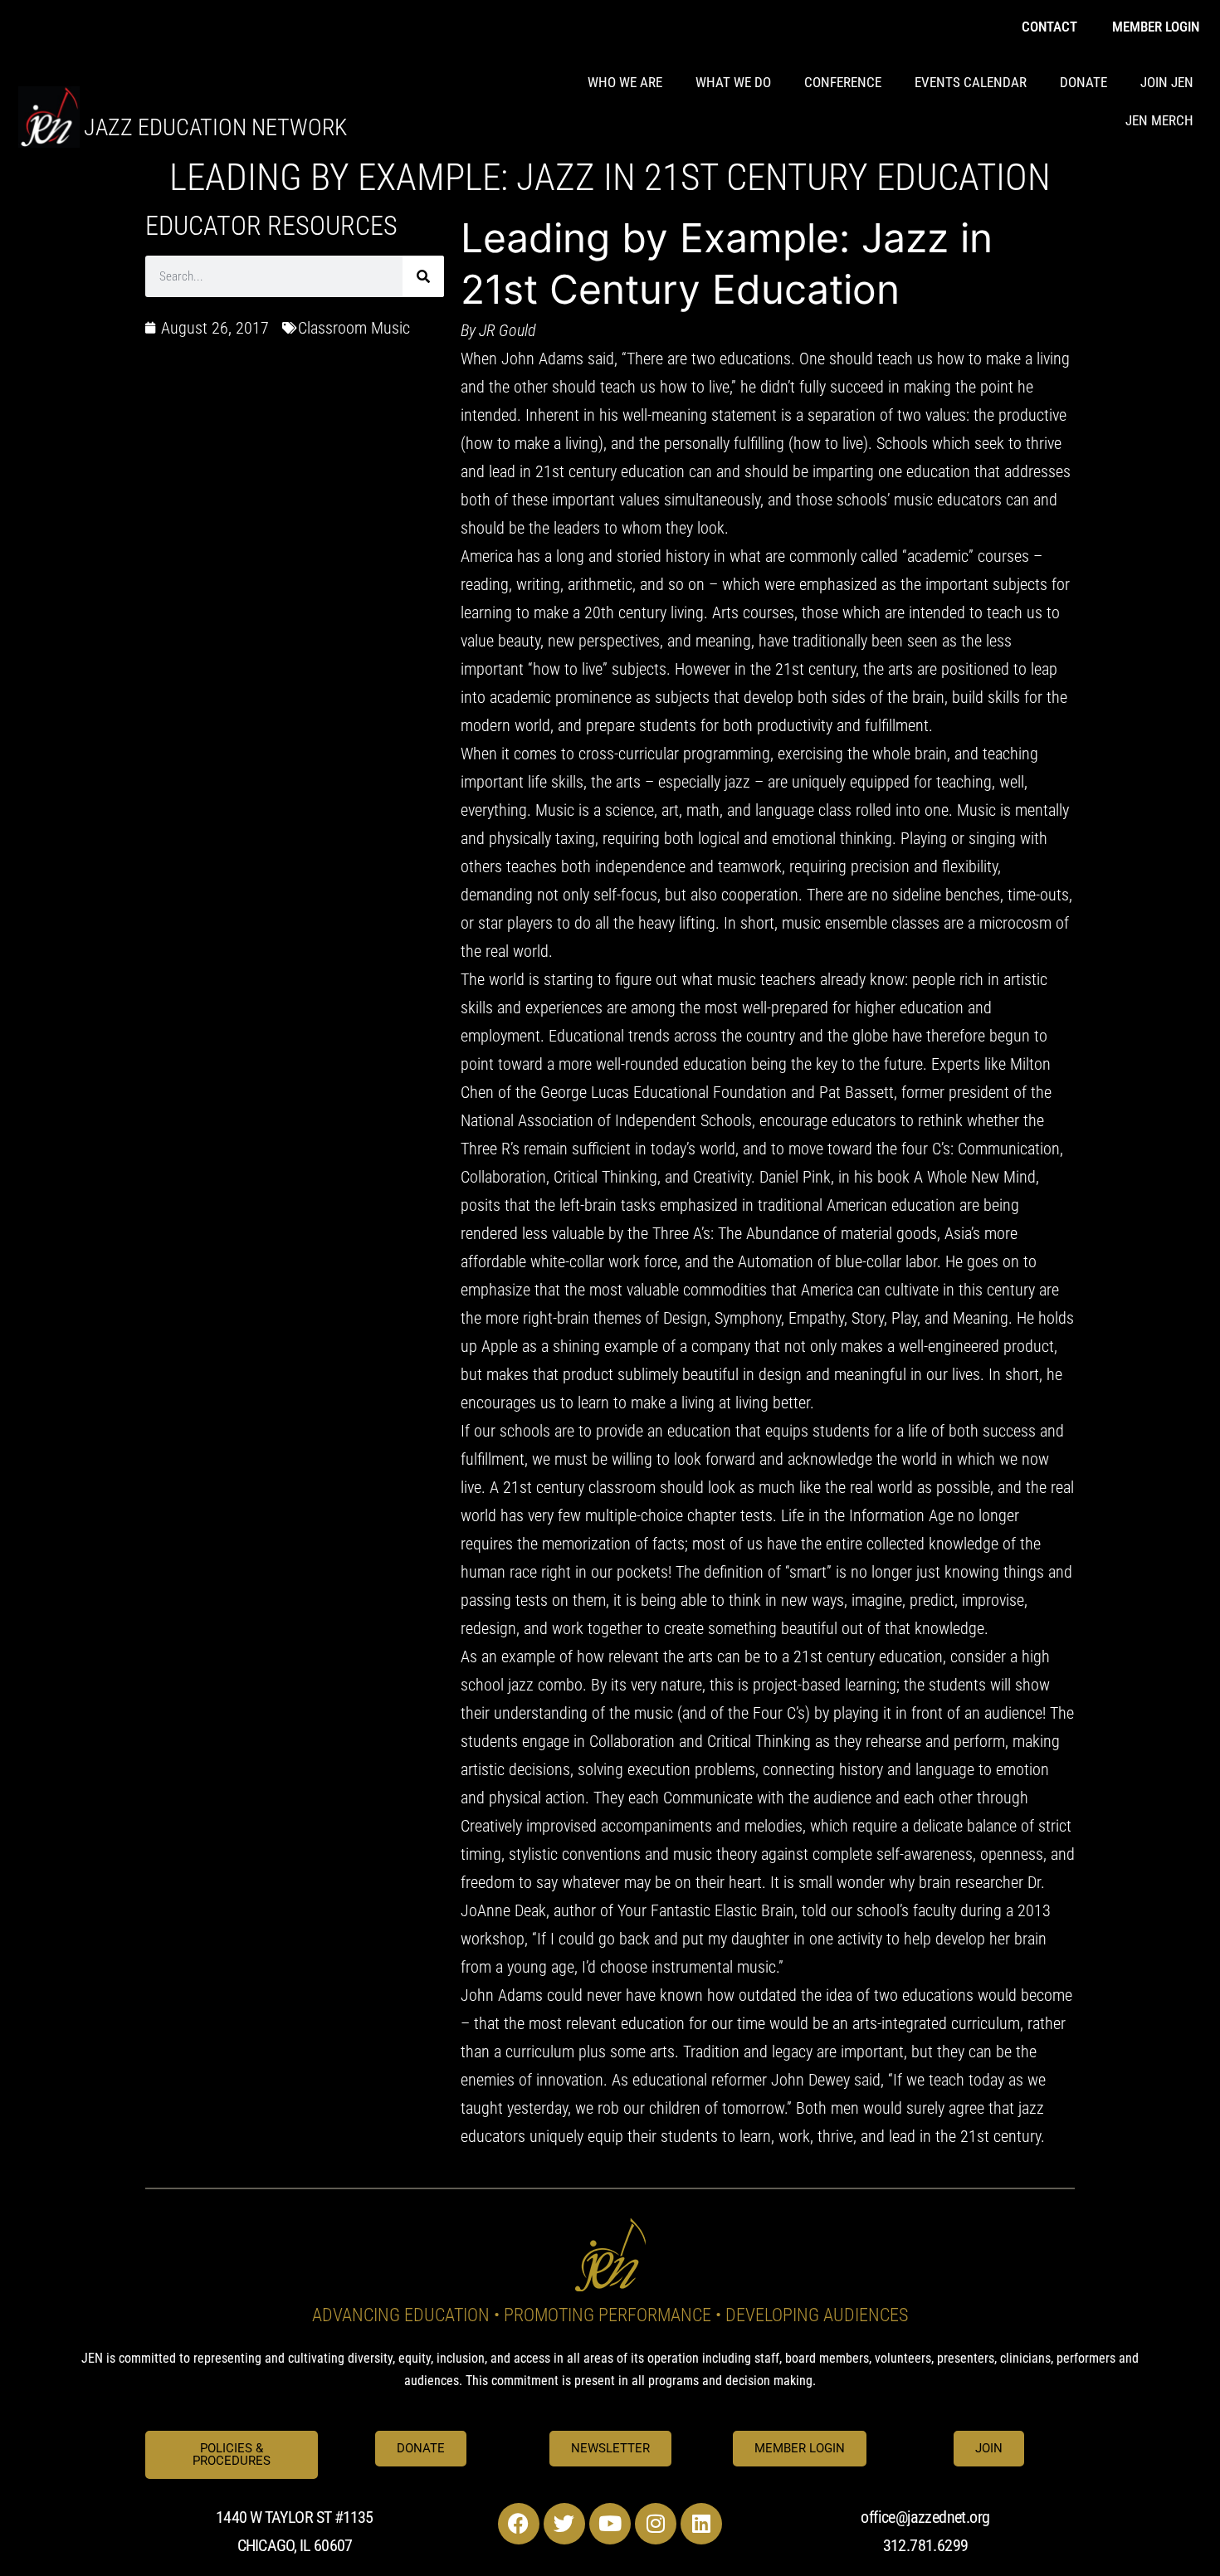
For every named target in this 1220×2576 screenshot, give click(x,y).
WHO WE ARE (625, 82)
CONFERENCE (843, 82)
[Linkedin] (701, 2524)
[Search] (423, 276)
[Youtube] (610, 2524)
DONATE (1083, 82)
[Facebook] (519, 2524)
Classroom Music (354, 328)
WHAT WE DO (733, 82)
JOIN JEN (1167, 82)
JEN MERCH (1159, 120)
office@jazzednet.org (925, 2517)
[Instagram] (656, 2524)
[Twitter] (564, 2524)
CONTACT (1049, 27)
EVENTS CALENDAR (971, 82)
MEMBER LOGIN (1156, 27)
